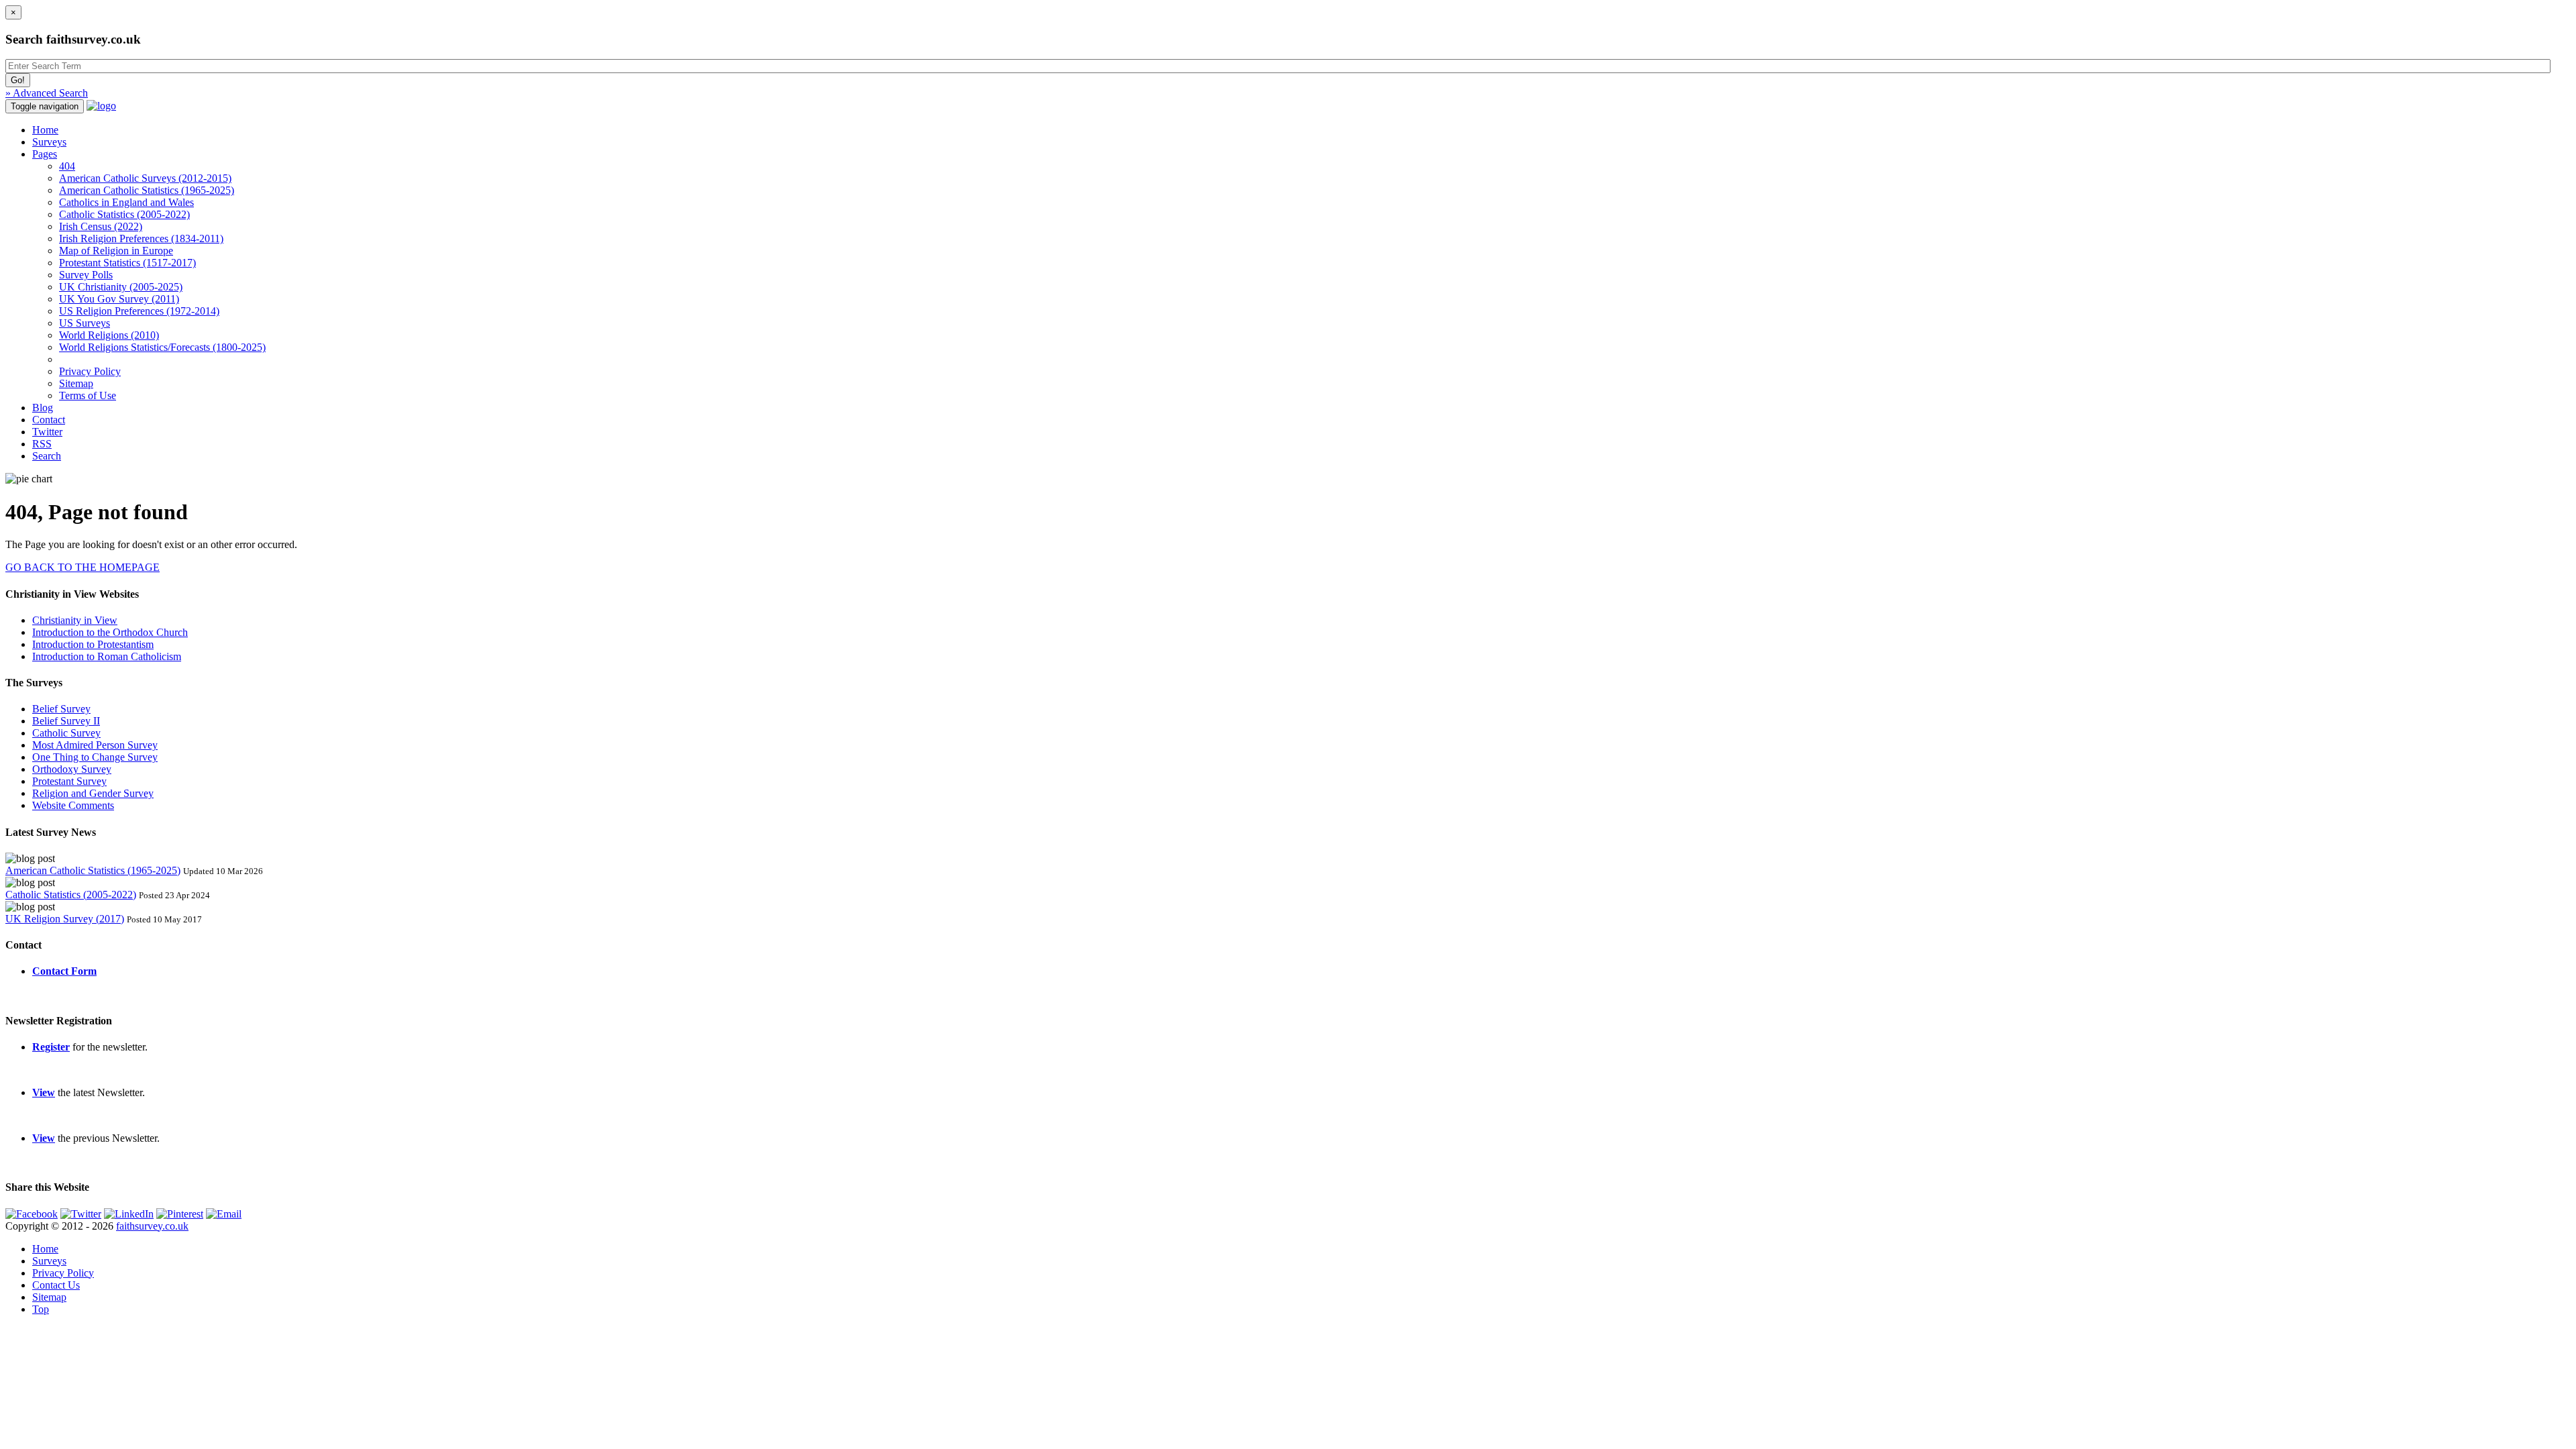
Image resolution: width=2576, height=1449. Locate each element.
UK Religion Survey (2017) (65, 919)
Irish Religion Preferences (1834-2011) (141, 238)
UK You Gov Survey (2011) (119, 299)
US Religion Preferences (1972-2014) (139, 311)
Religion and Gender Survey (93, 793)
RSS (42, 444)
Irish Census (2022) (101, 226)
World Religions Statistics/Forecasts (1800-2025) (162, 347)
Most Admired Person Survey (95, 745)
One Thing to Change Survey (95, 757)
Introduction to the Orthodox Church (110, 632)
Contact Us (56, 1285)
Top (41, 1309)
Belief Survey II (66, 721)
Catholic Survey (66, 733)
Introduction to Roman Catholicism (107, 656)
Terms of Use (88, 395)
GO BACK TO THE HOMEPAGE (83, 567)
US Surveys (85, 323)
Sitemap (76, 383)
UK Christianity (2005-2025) (121, 287)
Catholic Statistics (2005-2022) (124, 214)
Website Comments (73, 805)
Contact (49, 420)
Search (47, 456)
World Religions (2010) (109, 335)
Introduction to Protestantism (93, 644)
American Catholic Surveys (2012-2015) (145, 178)
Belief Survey (61, 709)
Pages (45, 154)
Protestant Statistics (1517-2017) (127, 263)
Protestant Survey (69, 781)
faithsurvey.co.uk (152, 1226)
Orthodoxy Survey (72, 769)
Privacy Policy (90, 371)
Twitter (47, 432)
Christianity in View (75, 620)
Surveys (49, 142)
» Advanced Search (47, 93)
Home (45, 130)
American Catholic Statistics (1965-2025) (147, 190)
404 (67, 166)
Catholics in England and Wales (126, 202)
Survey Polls (86, 275)
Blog (43, 408)
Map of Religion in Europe (116, 251)
